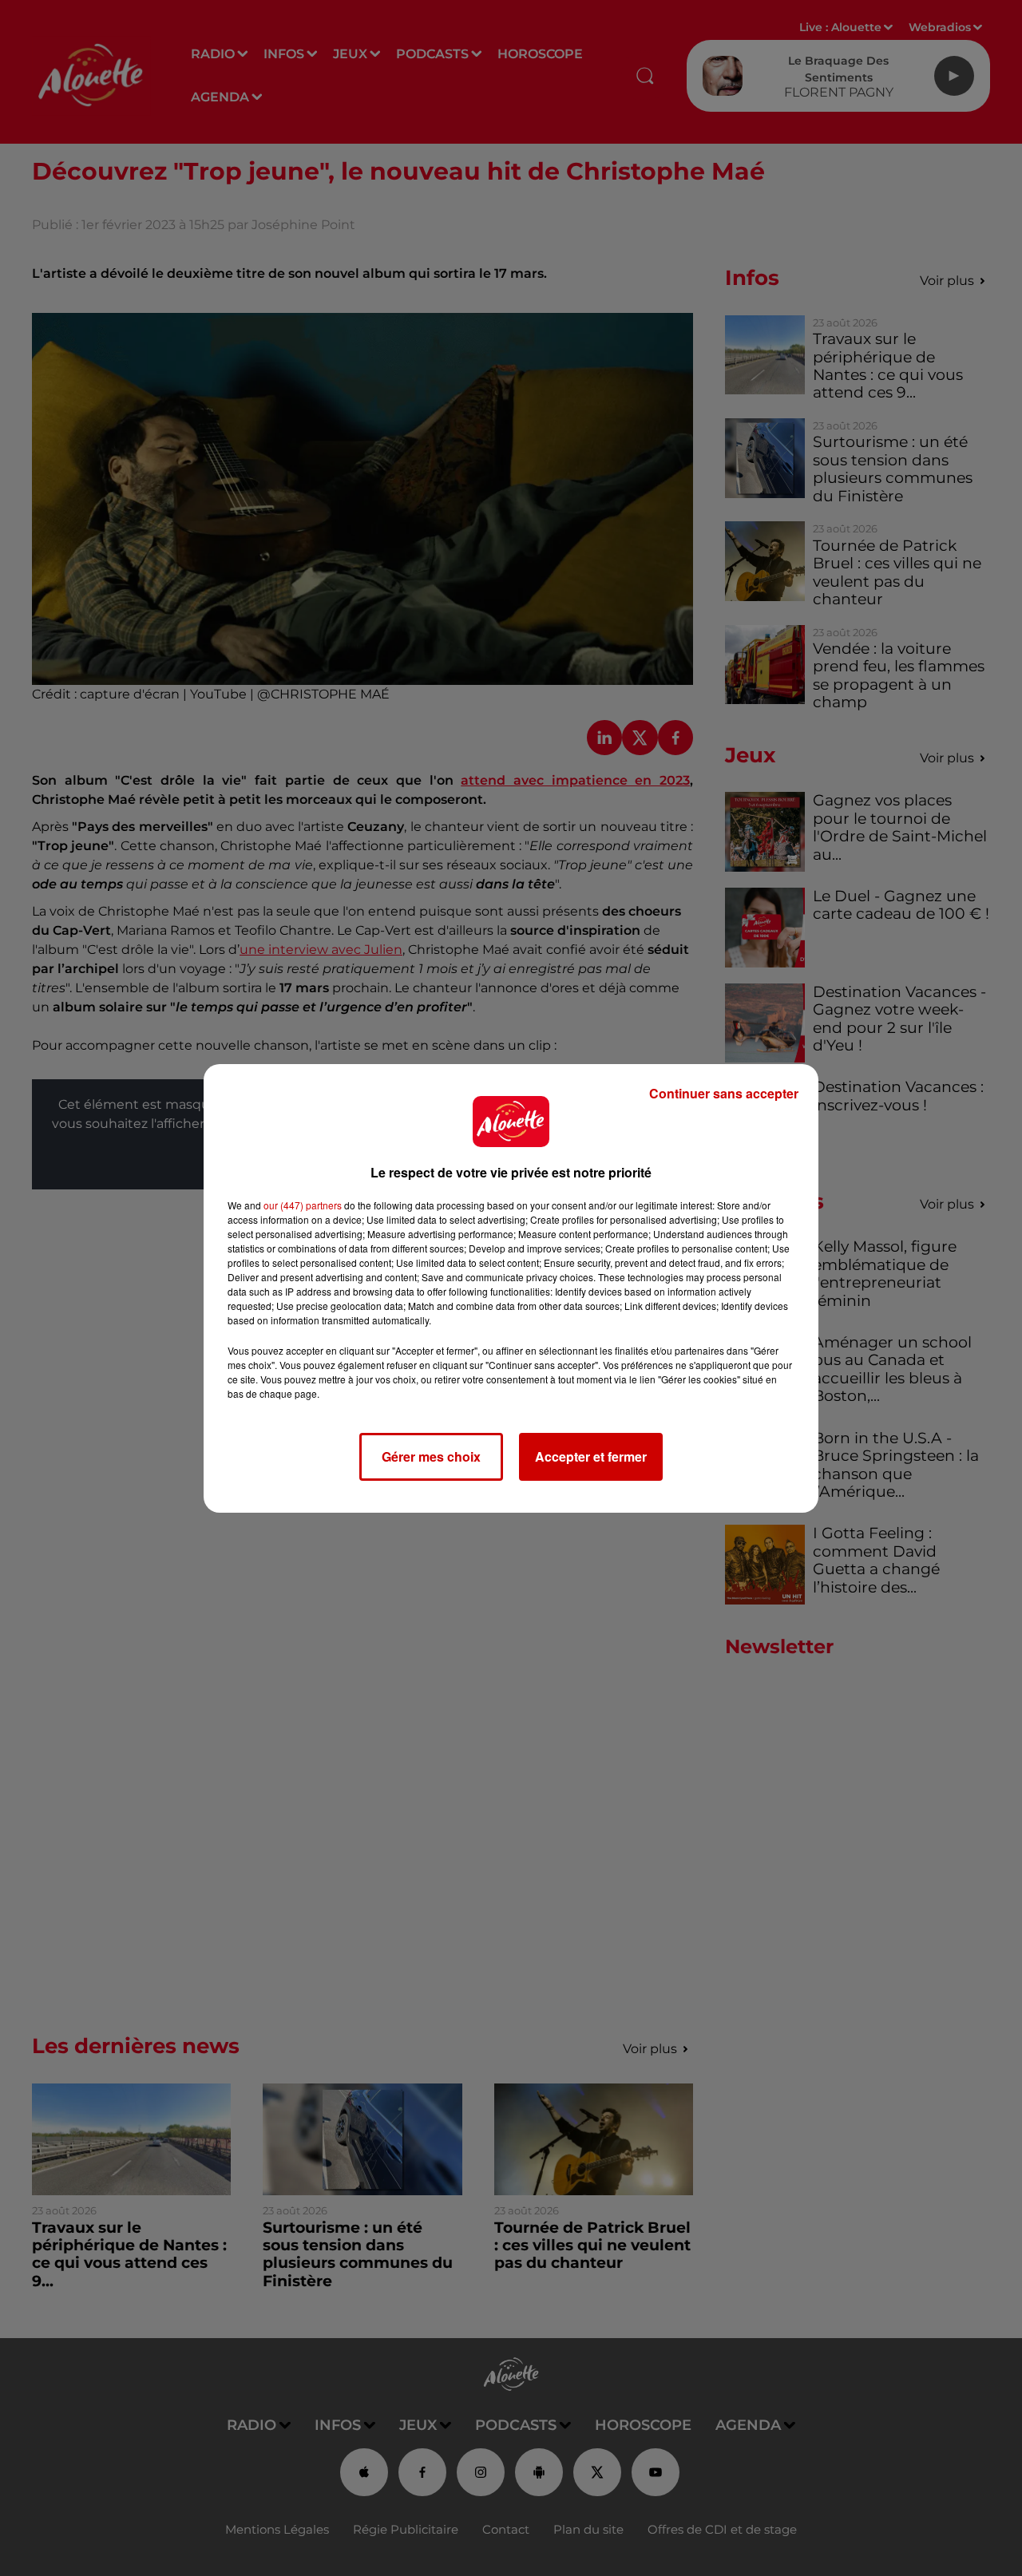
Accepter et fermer (591, 1456)
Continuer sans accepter (724, 1093)
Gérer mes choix (431, 1456)
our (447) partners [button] (303, 1205)
